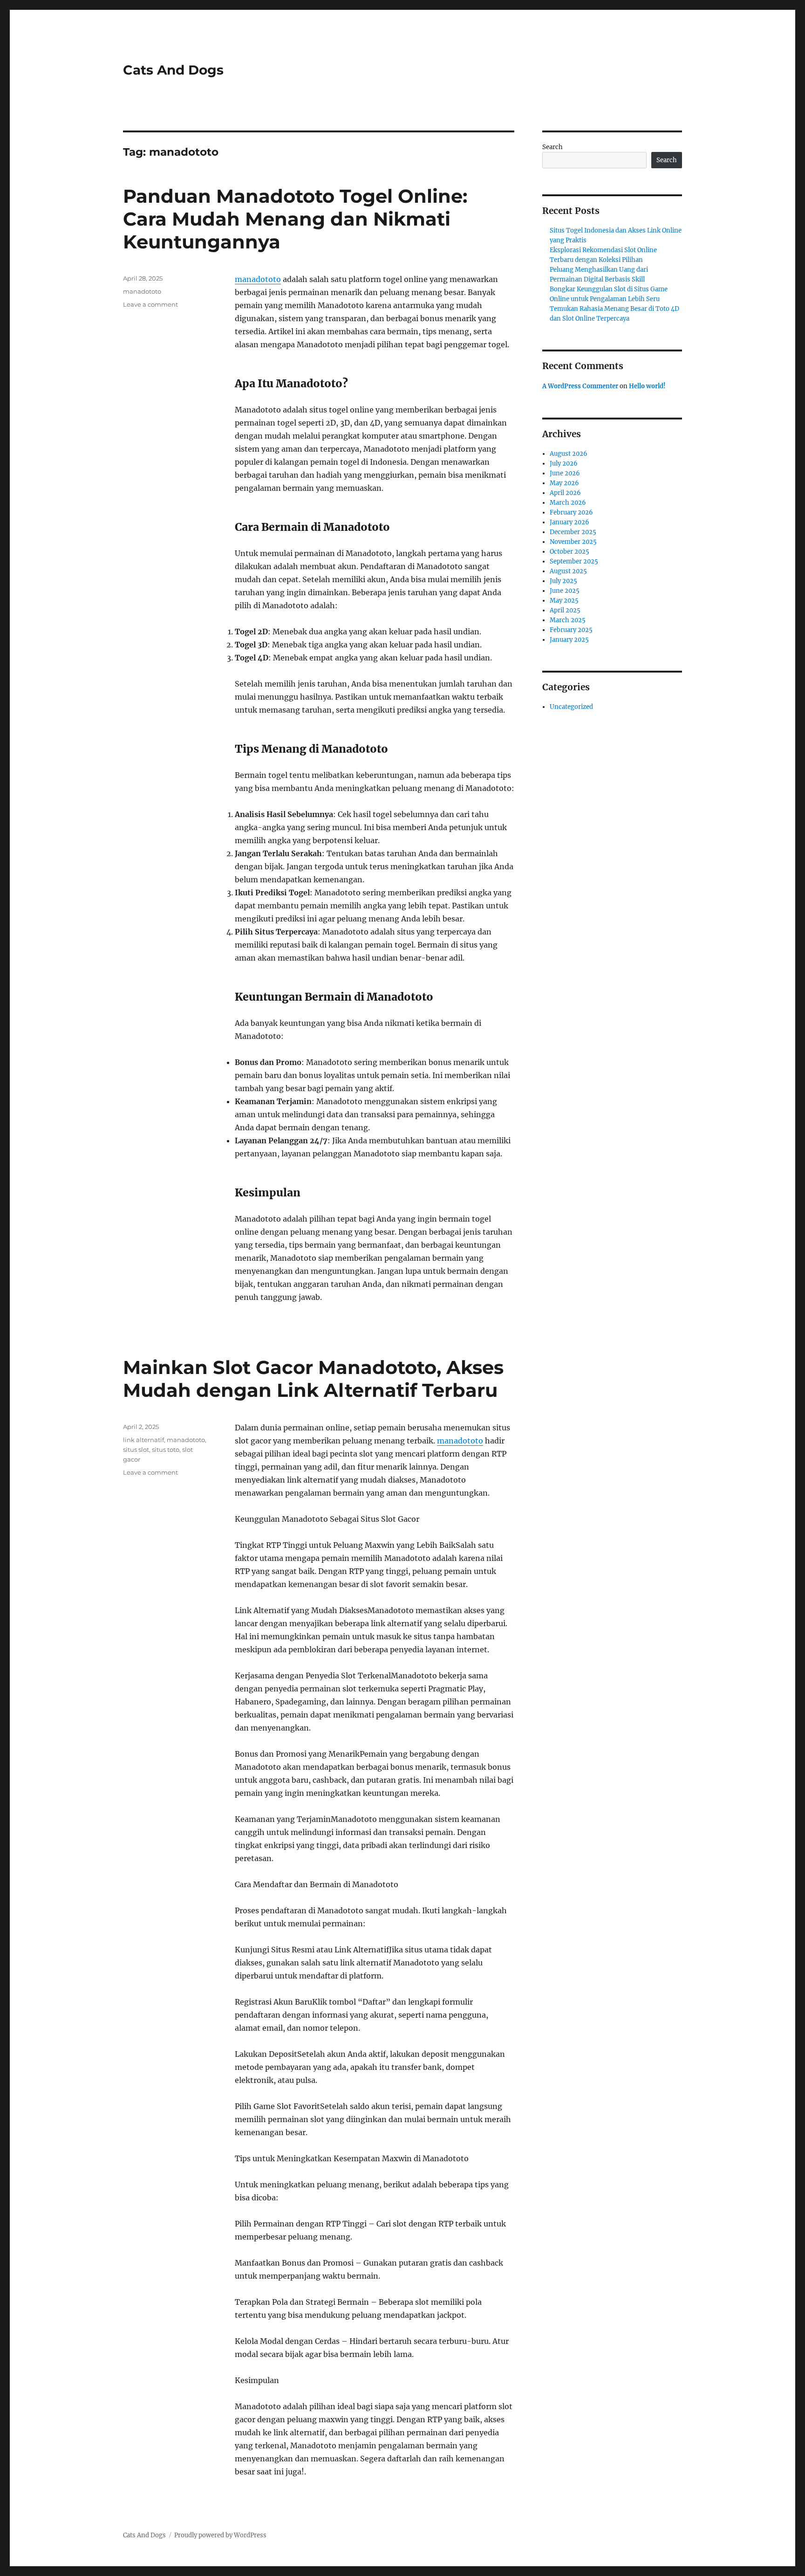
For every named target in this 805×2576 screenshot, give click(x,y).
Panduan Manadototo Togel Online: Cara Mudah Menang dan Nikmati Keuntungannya (295, 219)
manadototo (258, 279)
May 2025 (564, 601)
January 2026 (570, 522)
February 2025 (571, 630)
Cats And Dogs (173, 70)
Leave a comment (150, 304)
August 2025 (568, 571)
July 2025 (563, 581)
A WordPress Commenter (580, 386)
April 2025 (565, 610)
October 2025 (570, 552)
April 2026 (565, 493)
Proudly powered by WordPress (220, 2535)
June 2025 (565, 591)
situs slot (136, 1449)
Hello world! (647, 386)
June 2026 (565, 473)
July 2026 (564, 464)
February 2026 (571, 512)
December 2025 (573, 532)
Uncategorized (571, 707)
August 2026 (569, 454)
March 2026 (568, 503)
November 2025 (573, 542)
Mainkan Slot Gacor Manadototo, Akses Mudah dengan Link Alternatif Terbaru (313, 1379)
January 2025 (569, 640)
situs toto (166, 1449)
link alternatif (143, 1440)
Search (553, 147)
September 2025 (574, 561)
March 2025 (568, 620)
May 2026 (564, 483)
